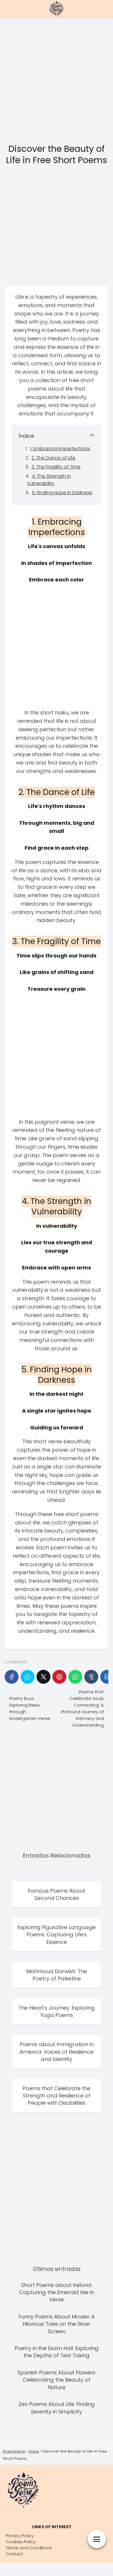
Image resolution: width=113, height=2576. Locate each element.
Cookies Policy (21, 2542)
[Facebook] (12, 1677)
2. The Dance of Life (53, 458)
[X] (43, 1677)
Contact (14, 2554)
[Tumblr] (91, 1677)
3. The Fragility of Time (56, 467)
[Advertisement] (57, 81)
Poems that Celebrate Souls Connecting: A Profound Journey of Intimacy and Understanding (82, 1708)
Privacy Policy (20, 2536)
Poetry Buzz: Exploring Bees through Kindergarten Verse (30, 1708)
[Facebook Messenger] (28, 1677)
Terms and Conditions (29, 2548)
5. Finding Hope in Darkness (62, 493)
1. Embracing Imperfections (60, 449)
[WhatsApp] (75, 1677)
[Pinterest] (59, 1677)
